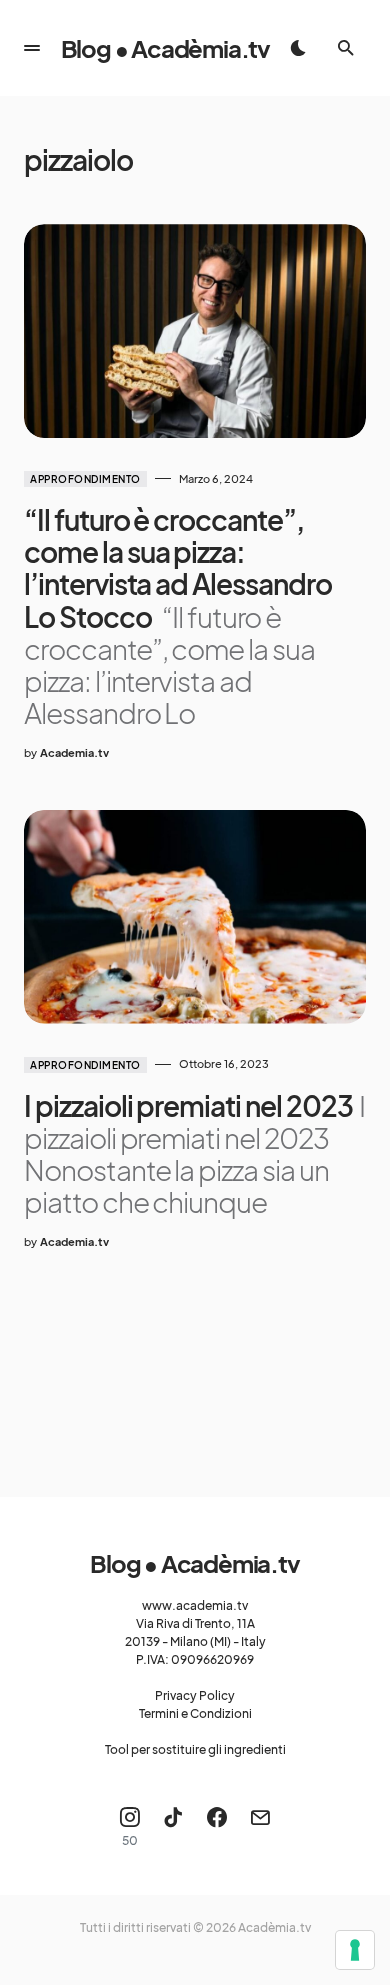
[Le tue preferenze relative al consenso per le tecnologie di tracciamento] (355, 1950)
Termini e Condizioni (195, 1713)
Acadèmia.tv (274, 1927)
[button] (32, 48)
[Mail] (260, 1827)
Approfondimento (85, 479)
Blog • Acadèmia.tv (165, 48)
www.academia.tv (195, 1605)
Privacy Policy (195, 1695)
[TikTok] (173, 1827)
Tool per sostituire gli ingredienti (195, 1749)
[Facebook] (217, 1827)
